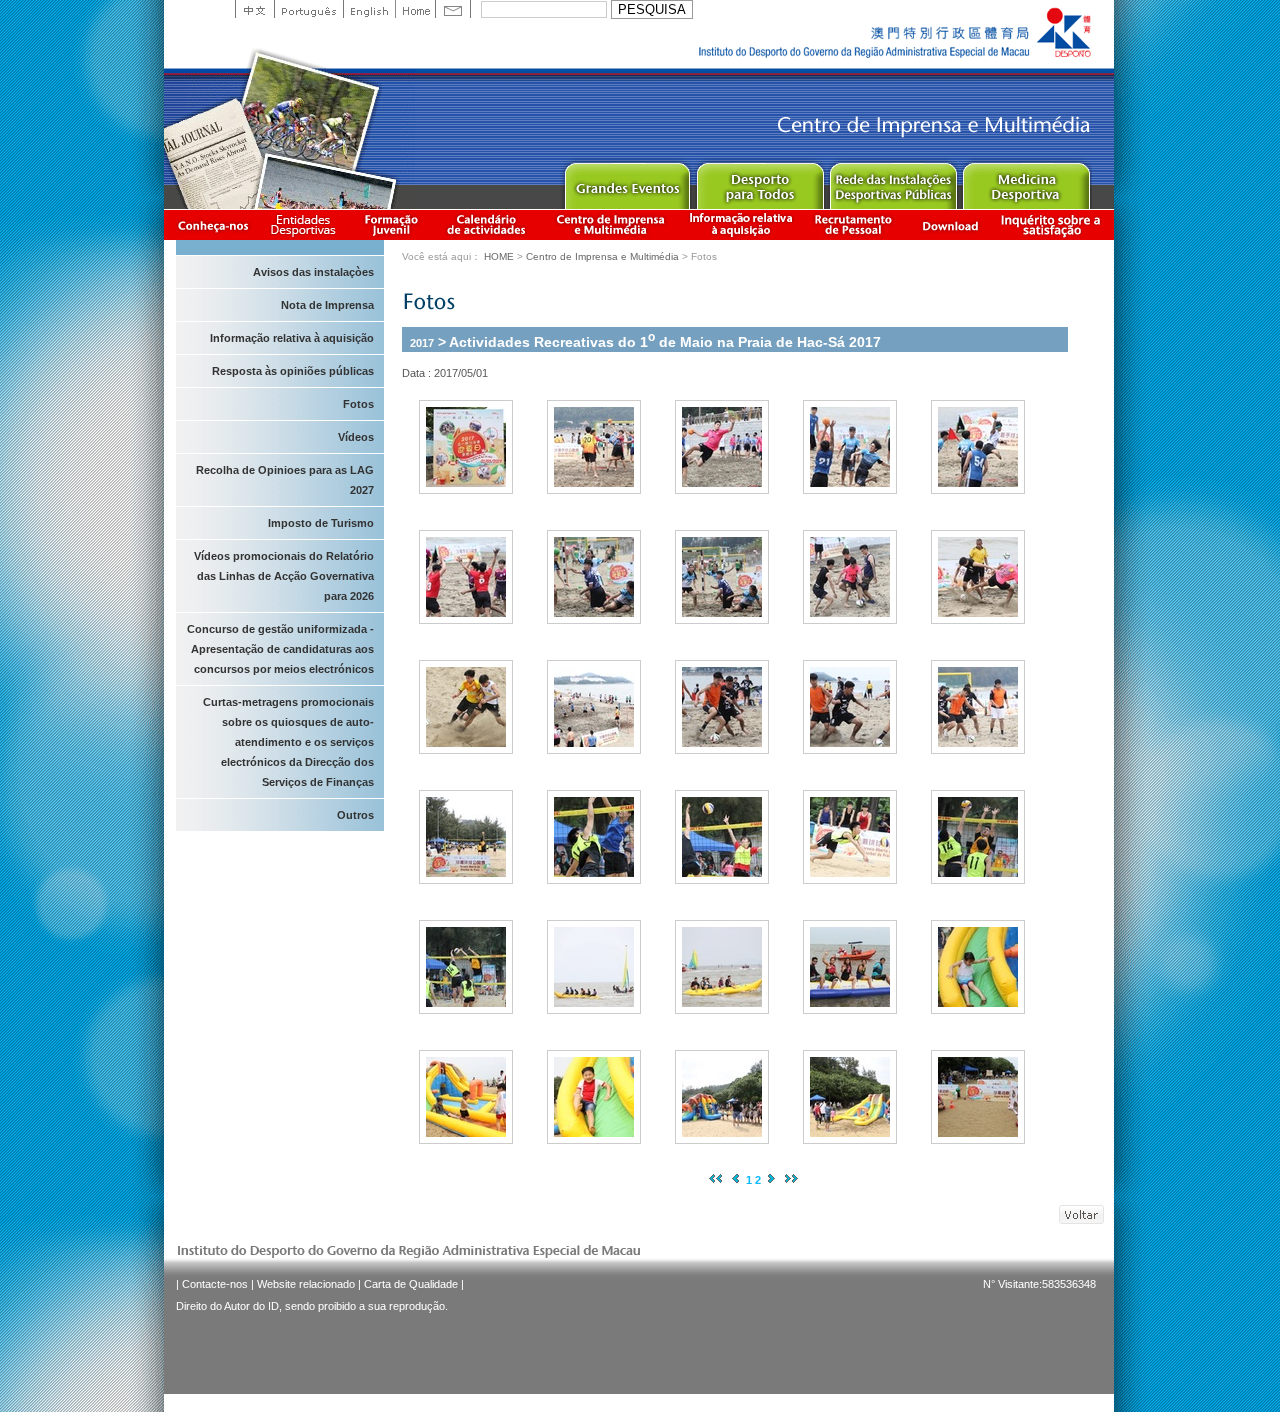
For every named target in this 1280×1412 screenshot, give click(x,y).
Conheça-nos (213, 224)
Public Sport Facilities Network (892, 181)
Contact (453, 9)
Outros (355, 815)
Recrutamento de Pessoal (854, 224)
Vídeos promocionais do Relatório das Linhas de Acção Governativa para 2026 (284, 576)
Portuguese (308, 9)
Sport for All (759, 181)
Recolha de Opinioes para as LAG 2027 (285, 480)
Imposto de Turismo (321, 523)
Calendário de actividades (487, 224)
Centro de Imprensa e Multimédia (611, 224)
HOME (499, 256)
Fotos (358, 404)
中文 (254, 9)
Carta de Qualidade (411, 1284)
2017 (422, 342)
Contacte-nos (215, 1284)
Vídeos (356, 437)
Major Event (626, 181)
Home (415, 9)
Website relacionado (306, 1284)
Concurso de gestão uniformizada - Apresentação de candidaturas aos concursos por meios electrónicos (280, 649)
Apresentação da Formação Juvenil (391, 224)
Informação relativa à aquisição (741, 224)
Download (950, 224)
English (369, 9)
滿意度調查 (1054, 224)
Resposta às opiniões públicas (293, 371)
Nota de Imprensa (327, 305)
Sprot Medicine (1025, 181)
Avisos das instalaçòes (313, 272)
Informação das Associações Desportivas (306, 224)
